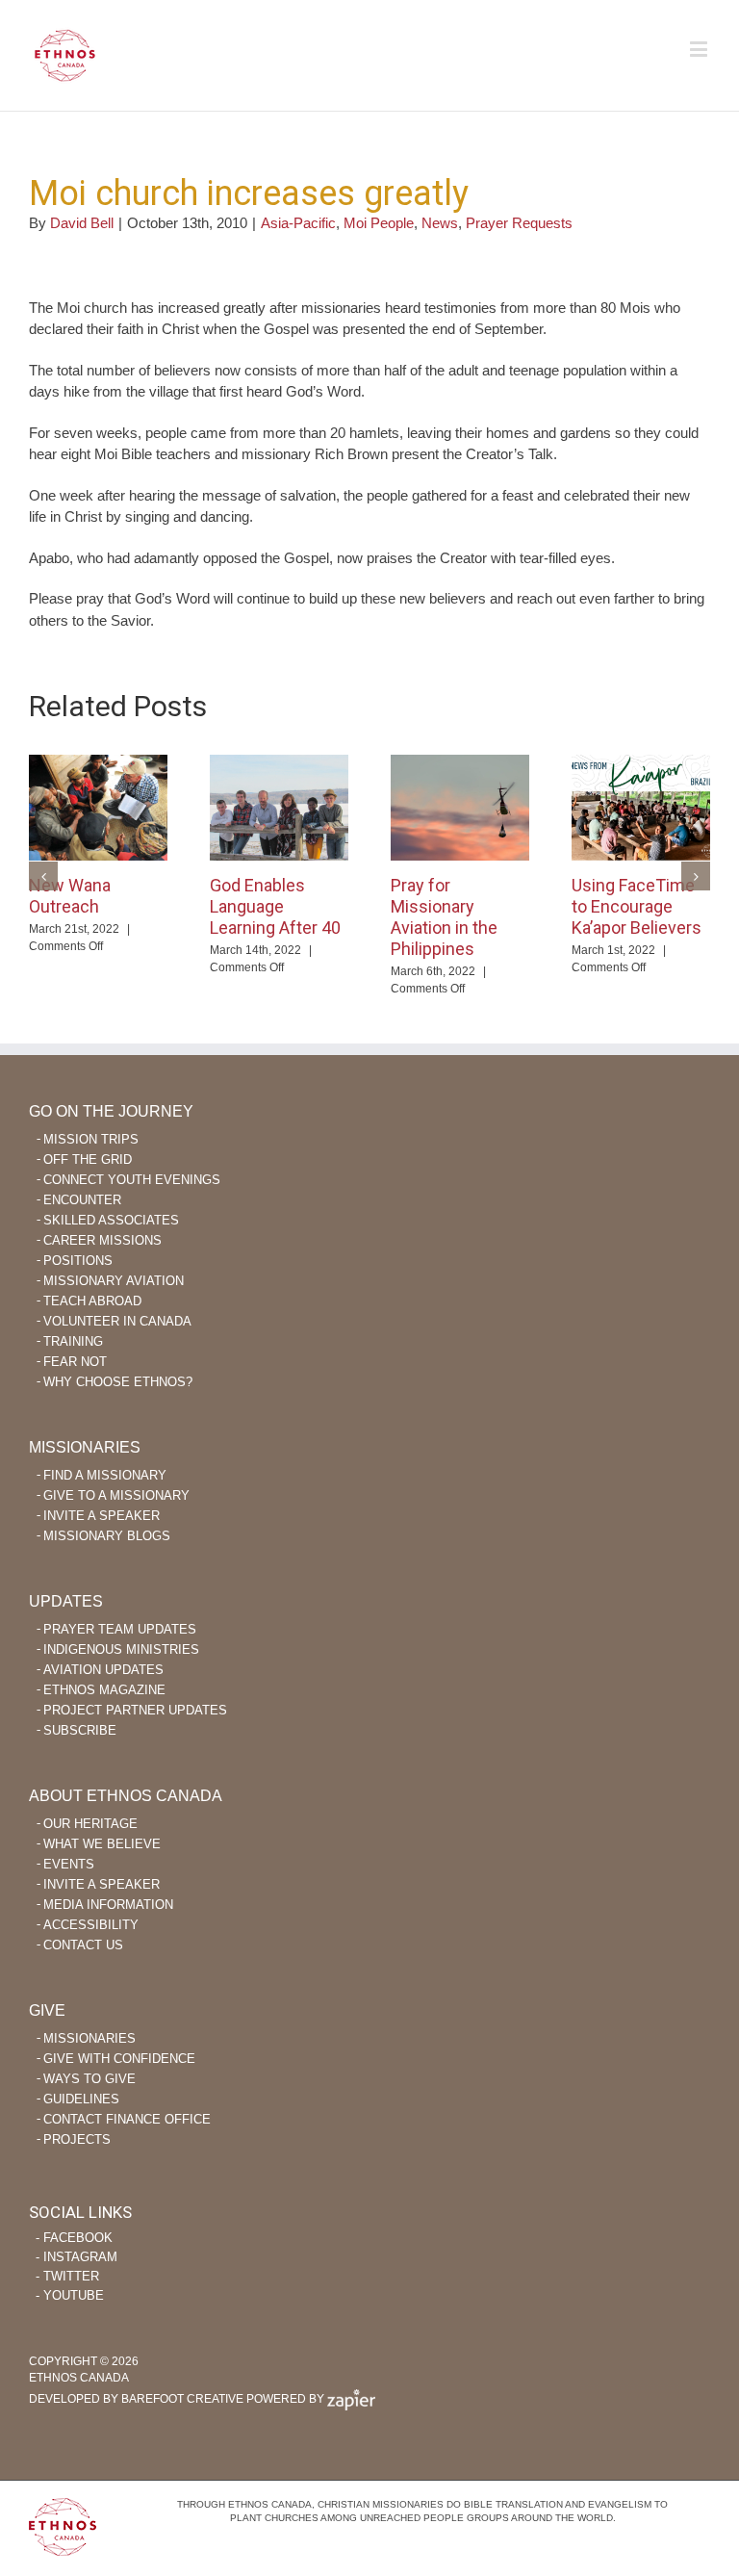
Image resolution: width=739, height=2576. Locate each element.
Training (73, 1341)
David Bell (82, 223)
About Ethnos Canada (126, 1796)
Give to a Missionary (116, 1495)
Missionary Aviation (114, 1281)
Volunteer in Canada (117, 1321)
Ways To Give (89, 2079)
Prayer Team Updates (120, 1629)
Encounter (82, 1200)
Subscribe (80, 1730)
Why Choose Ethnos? (118, 1382)
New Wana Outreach (70, 896)
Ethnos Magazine (104, 1690)
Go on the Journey (111, 1111)
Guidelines (81, 2099)
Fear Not (75, 1362)
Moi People (379, 223)
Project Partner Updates (135, 1710)
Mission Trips (91, 1139)
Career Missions (102, 1240)
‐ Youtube (70, 2295)
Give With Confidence (119, 2059)
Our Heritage (90, 1824)
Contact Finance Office (127, 2119)
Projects (77, 2139)
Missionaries (85, 1447)
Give (47, 2010)
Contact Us (83, 1945)
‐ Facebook (74, 2238)
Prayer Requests (519, 223)
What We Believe (102, 1844)
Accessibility (91, 1925)
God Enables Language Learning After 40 (275, 906)
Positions (78, 1261)
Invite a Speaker (102, 1516)
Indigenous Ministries (121, 1649)
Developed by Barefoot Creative (136, 2399)
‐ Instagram (76, 2257)
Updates (66, 1601)
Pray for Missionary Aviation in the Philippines (444, 917)
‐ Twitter (67, 2276)
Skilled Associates (111, 1220)
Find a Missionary (105, 1475)
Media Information (108, 1905)
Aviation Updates (103, 1670)
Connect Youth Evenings (132, 1180)
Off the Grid (88, 1159)
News (440, 223)
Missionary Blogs (107, 1536)
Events (69, 1864)
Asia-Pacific (298, 223)
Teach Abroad (92, 1301)
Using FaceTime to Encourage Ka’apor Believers (637, 906)
